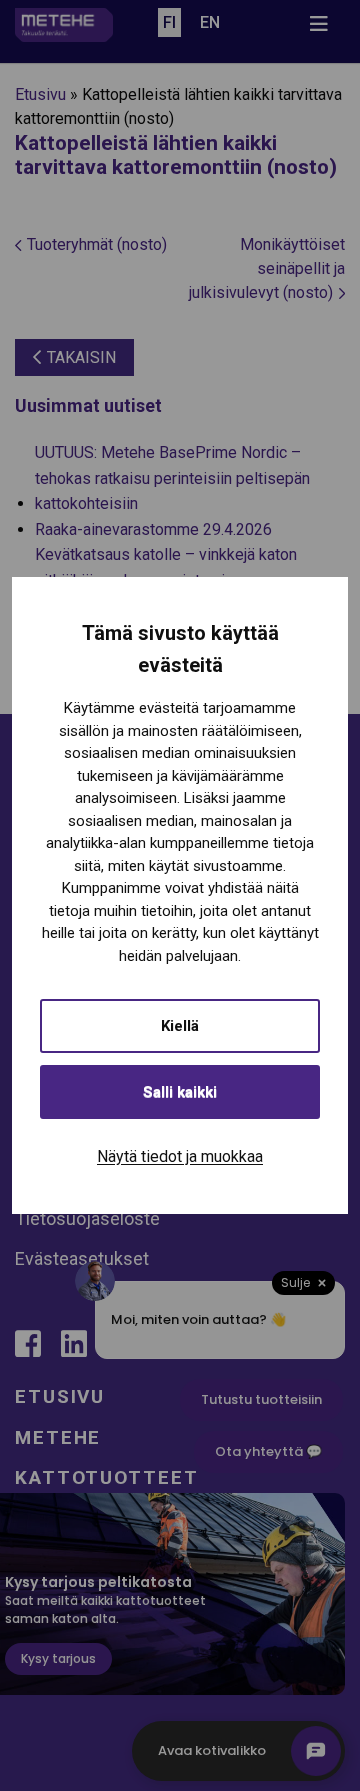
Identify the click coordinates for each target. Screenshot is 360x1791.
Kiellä (180, 1026)
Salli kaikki (180, 1092)
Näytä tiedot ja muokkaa (180, 1156)
